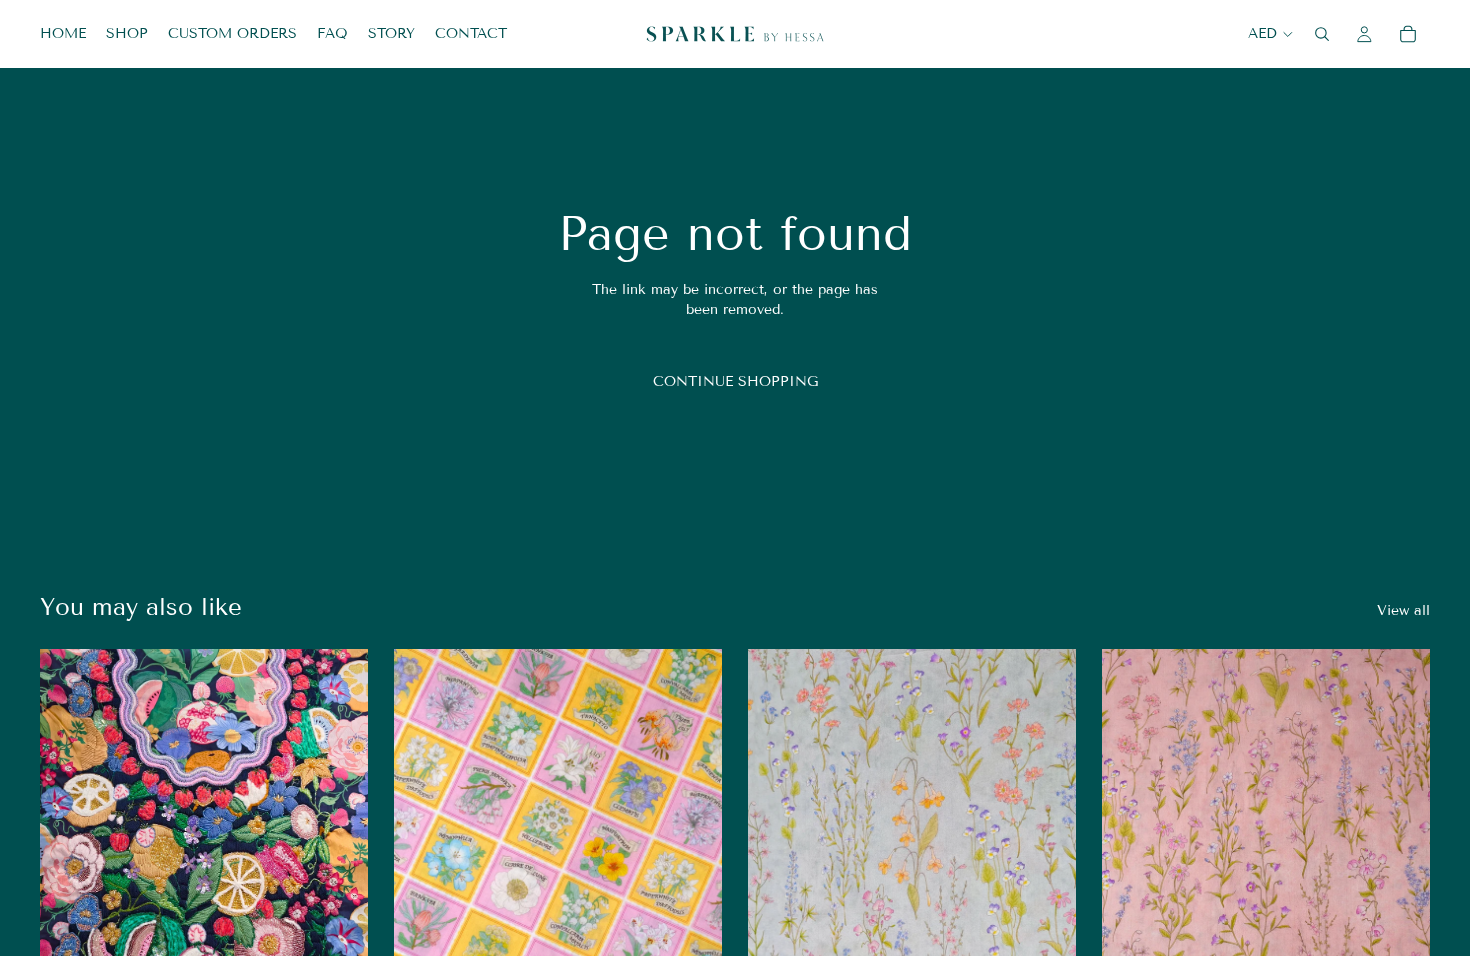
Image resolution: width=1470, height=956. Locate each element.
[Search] (1322, 34)
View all (1403, 610)
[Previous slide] (70, 854)
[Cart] (1408, 34)
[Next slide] (338, 854)
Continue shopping (735, 381)
